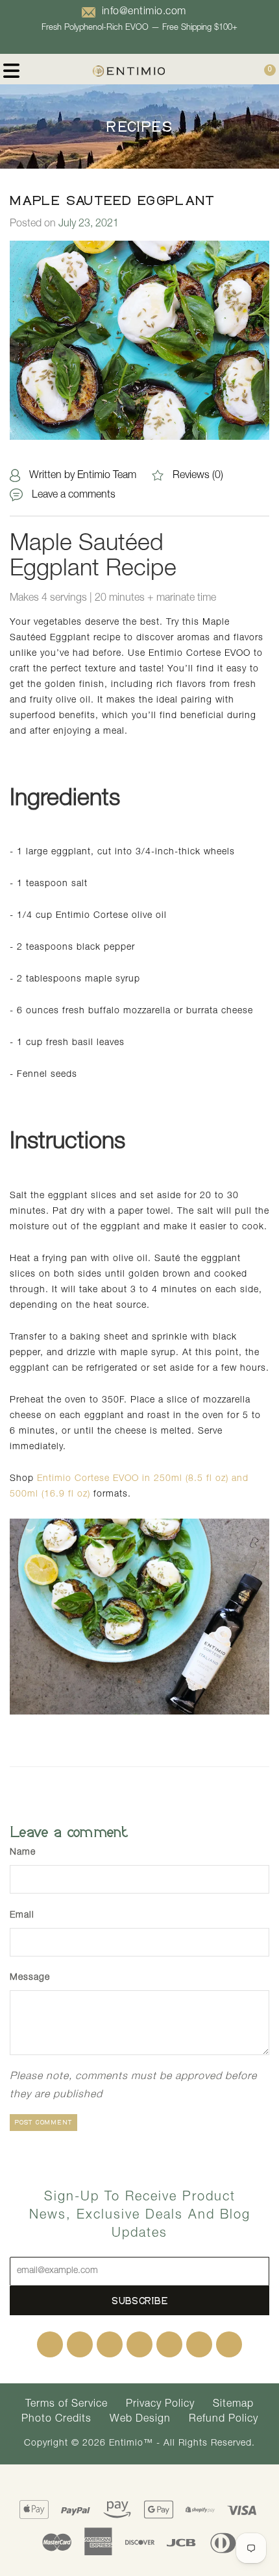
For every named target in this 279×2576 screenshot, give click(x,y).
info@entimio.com (144, 12)
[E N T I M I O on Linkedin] (139, 2344)
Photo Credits (56, 2420)
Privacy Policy (160, 2405)
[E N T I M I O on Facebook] (50, 2344)
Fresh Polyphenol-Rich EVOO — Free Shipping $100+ (139, 28)
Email (22, 1916)
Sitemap (233, 2405)
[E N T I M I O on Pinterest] (110, 2344)
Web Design (140, 2420)
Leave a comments (74, 496)
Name (23, 1853)
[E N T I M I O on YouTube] (199, 2344)
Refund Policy (224, 2420)
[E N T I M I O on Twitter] (80, 2344)
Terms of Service (67, 2405)
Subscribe (140, 2301)
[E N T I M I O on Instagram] (169, 2344)
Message (30, 1978)
